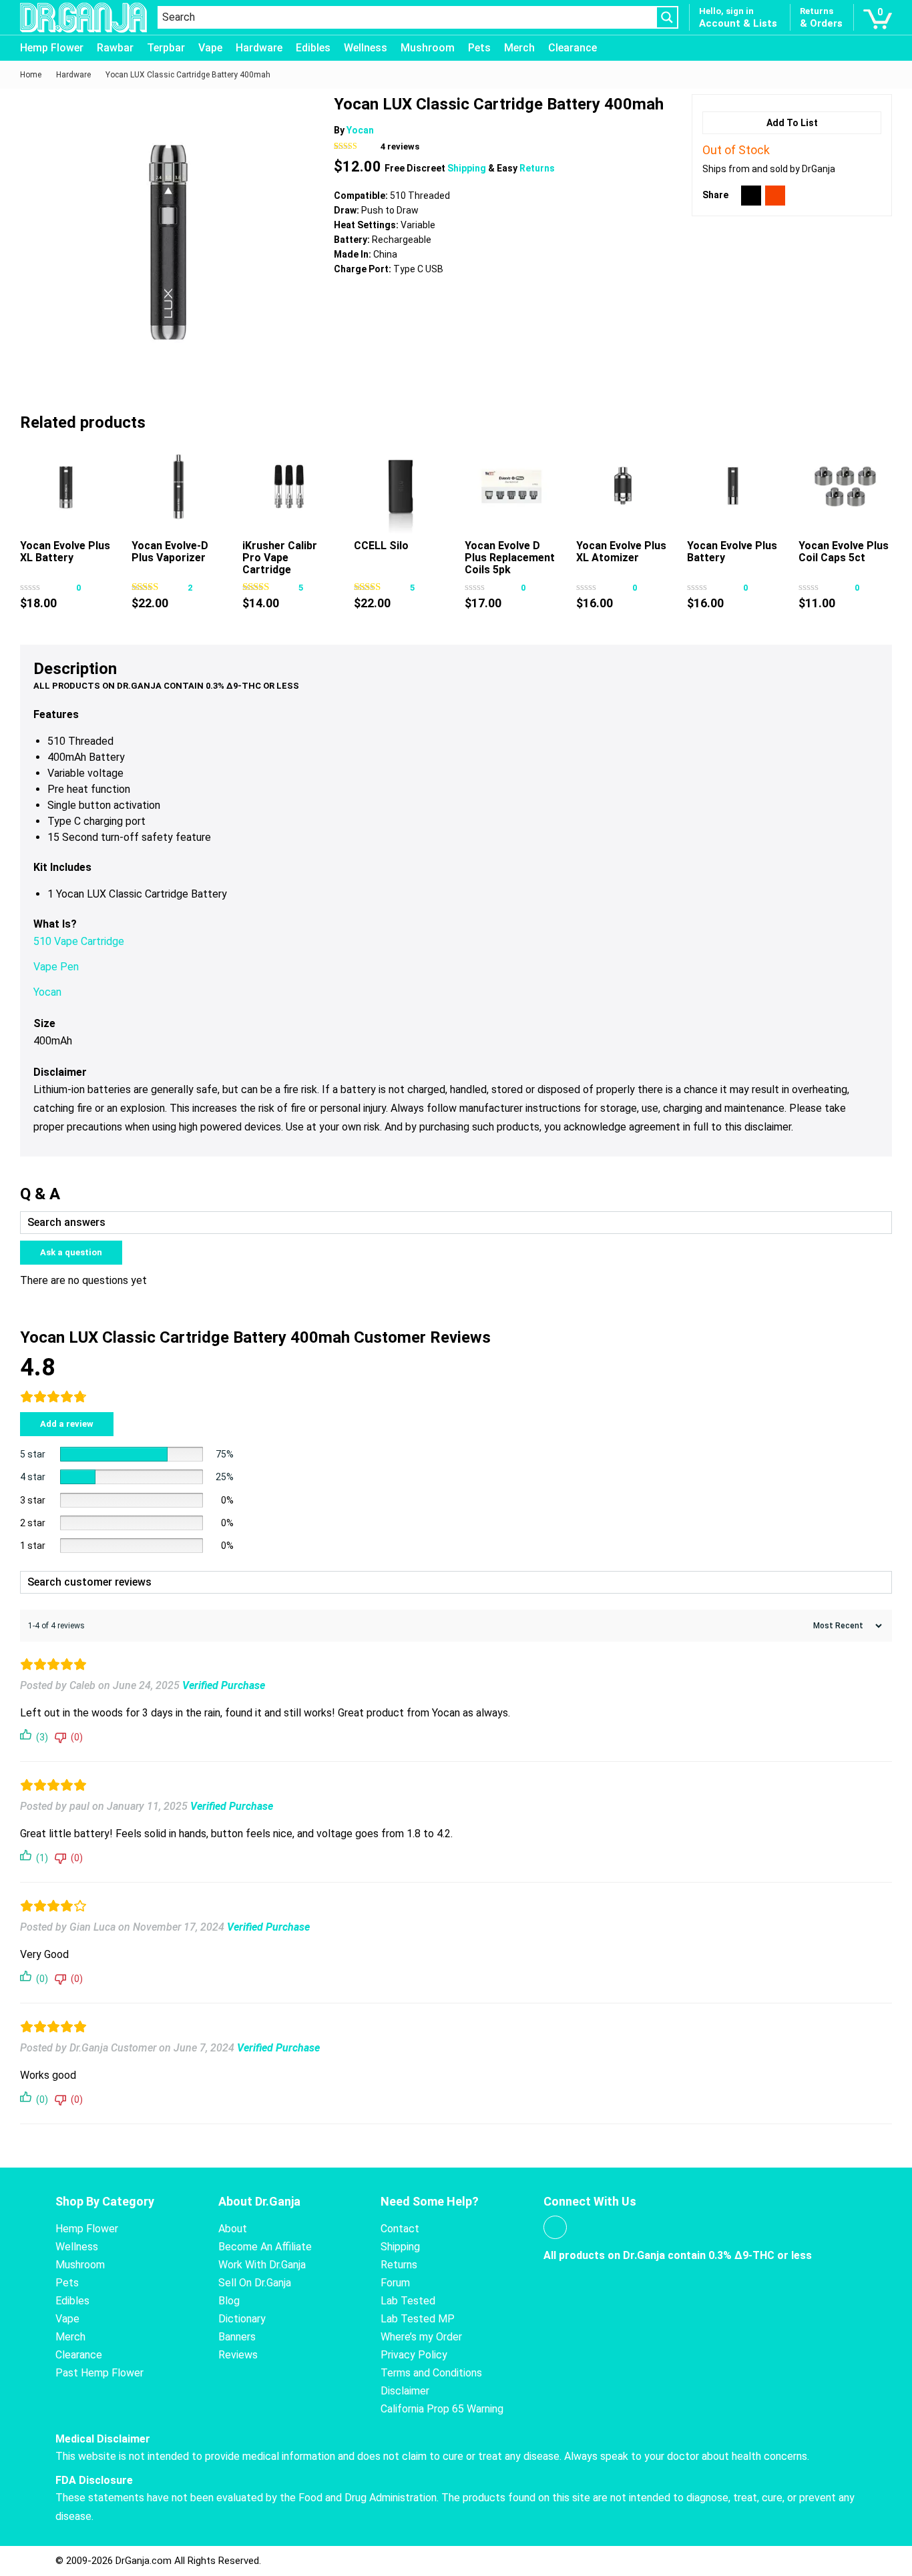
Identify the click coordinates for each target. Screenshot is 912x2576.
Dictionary (242, 2319)
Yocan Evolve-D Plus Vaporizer (170, 552)
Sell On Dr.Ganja (255, 2283)
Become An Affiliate (265, 2247)
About (233, 2229)
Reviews (238, 2355)
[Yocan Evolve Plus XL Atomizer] (623, 487)
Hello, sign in (726, 11)
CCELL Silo (381, 546)
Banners (237, 2337)
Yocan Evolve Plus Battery (732, 552)
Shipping (468, 168)
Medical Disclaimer (103, 2439)
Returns (537, 168)
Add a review (67, 1424)
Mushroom (428, 48)
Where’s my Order (421, 2337)
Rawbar (115, 48)
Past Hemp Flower (99, 2373)
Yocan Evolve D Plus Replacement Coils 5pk (510, 558)
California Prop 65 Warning (442, 2409)
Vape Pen (56, 967)
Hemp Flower (52, 48)
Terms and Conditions (431, 2373)
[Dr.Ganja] (83, 18)
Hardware (259, 48)
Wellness (366, 48)
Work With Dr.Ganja (262, 2265)
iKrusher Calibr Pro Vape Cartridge (280, 558)
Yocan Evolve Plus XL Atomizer (621, 552)
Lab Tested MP (418, 2319)
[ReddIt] (775, 196)
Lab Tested (408, 2301)
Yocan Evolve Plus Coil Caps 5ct (844, 552)
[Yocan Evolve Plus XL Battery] (67, 487)
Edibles (313, 48)
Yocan (360, 130)
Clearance (573, 48)
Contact (400, 2229)
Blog (229, 2301)
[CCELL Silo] (401, 487)
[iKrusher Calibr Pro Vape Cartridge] (289, 487)
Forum (395, 2283)
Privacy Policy (414, 2355)
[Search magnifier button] (667, 17)
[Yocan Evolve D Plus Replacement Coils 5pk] (511, 487)
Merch (519, 48)
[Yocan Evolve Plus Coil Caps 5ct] (845, 487)
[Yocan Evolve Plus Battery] (734, 487)
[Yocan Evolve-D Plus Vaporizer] (178, 487)
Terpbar (166, 48)
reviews (400, 146)
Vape (210, 48)
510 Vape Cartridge (79, 941)
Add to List (792, 123)
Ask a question (71, 1252)
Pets (479, 48)
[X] (751, 196)
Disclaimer (405, 2391)
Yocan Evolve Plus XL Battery (65, 552)
